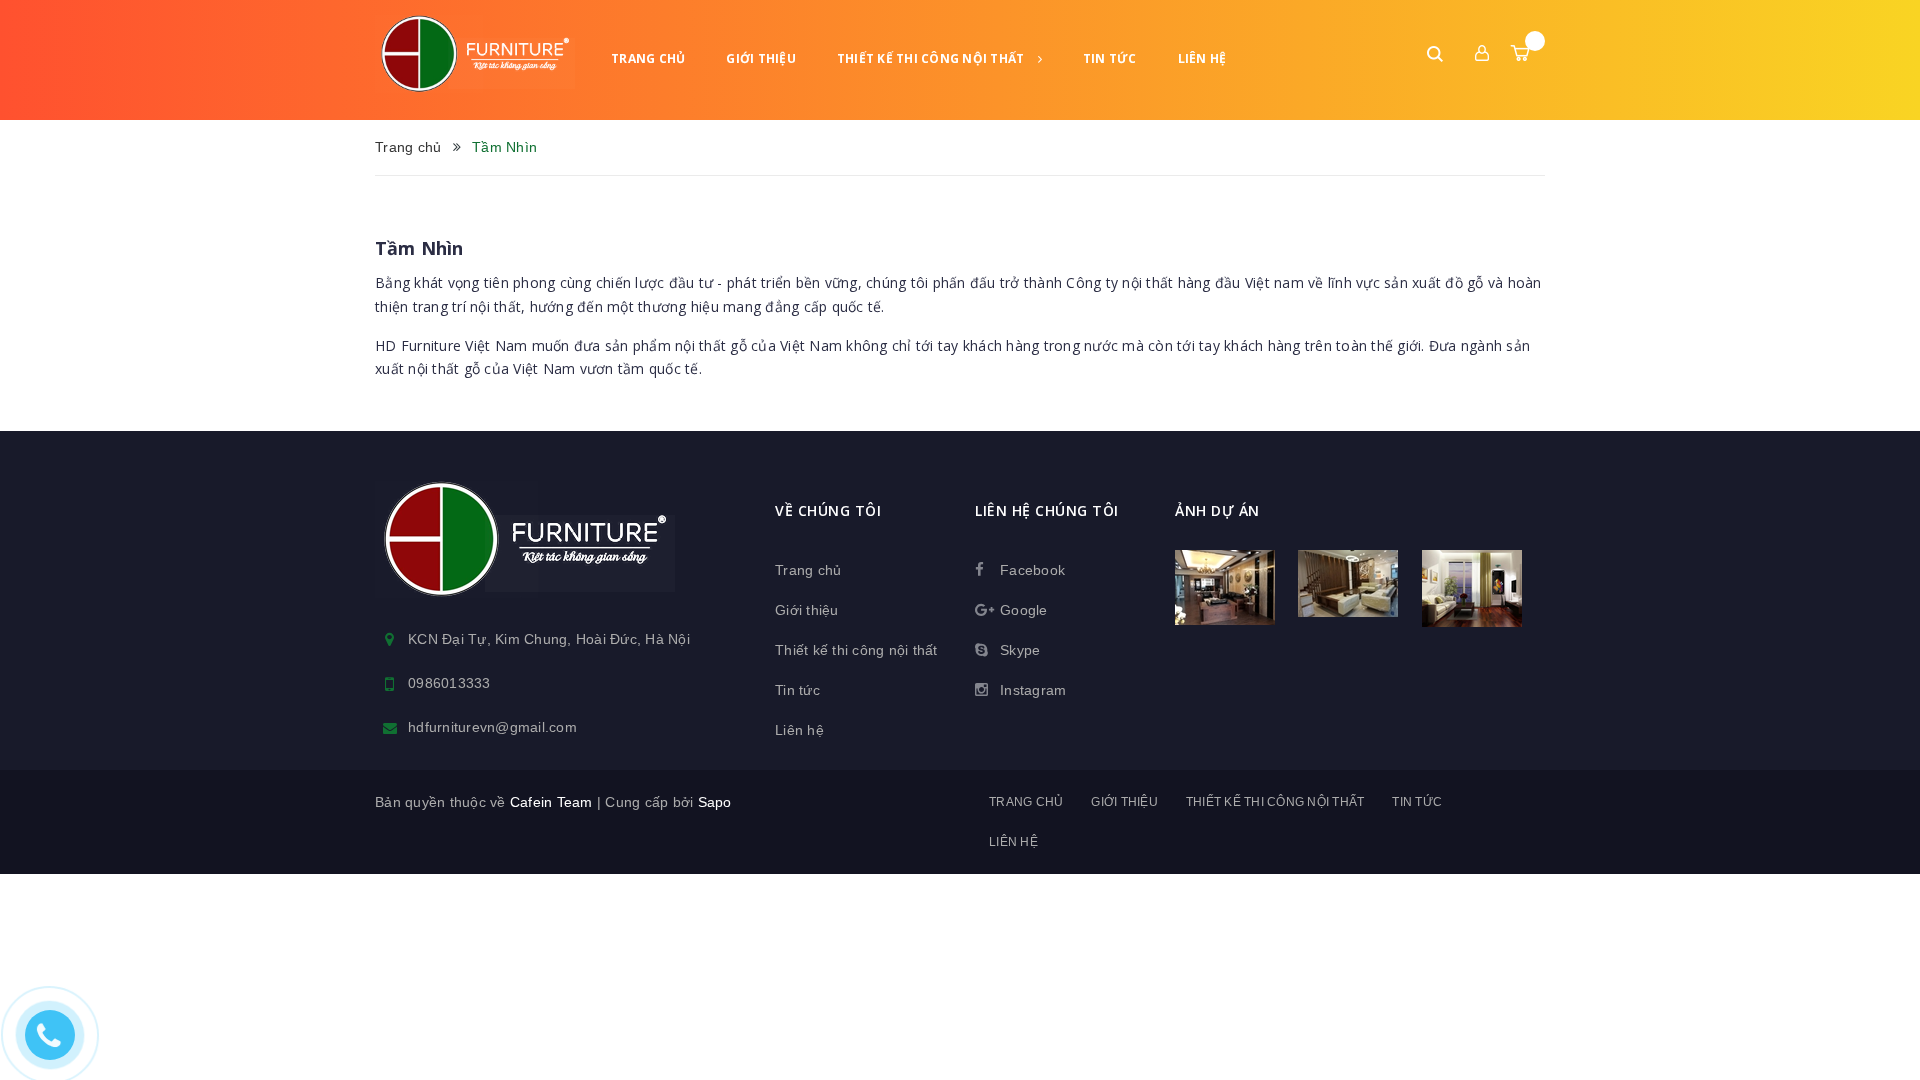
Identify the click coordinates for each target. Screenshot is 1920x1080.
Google (1024, 610)
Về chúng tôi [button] (828, 510)
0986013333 (449, 683)
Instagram (1033, 690)
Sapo (715, 802)
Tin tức (1110, 58)
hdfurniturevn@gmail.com (492, 727)
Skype (1020, 650)
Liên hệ (1202, 58)
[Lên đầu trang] (1880, 1035)
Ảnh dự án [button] (1217, 510)
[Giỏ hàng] (1520, 53)
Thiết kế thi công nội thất (932, 58)
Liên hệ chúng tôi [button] (1047, 510)
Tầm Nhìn (419, 248)
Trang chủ (648, 58)
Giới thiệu (761, 58)
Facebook (1032, 570)
